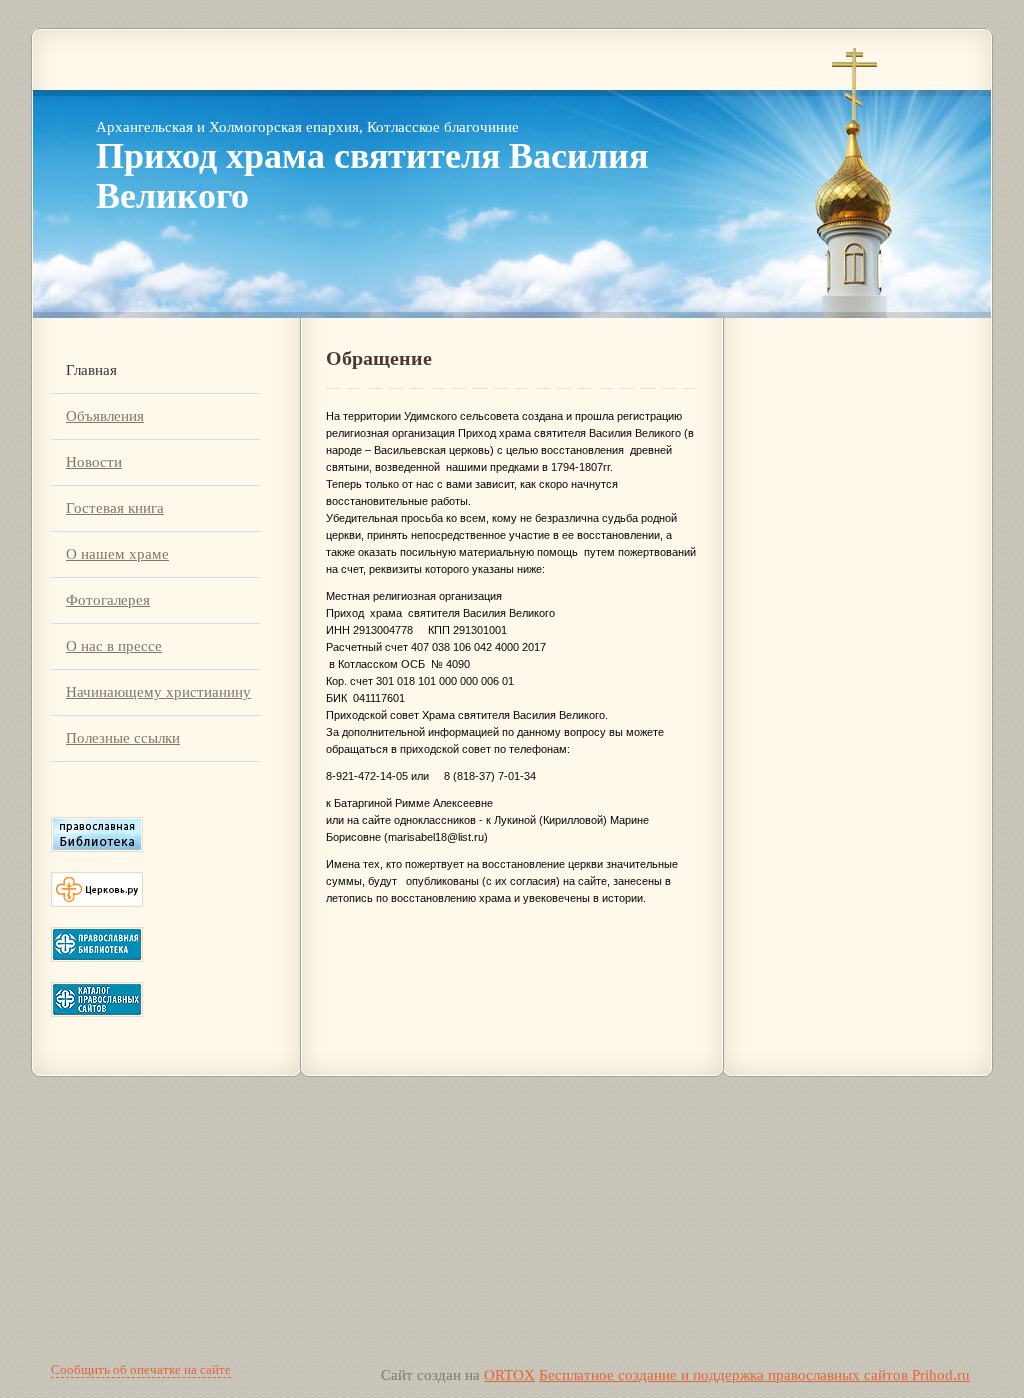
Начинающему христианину (158, 692)
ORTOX (509, 1375)
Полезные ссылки (123, 738)
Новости (94, 462)
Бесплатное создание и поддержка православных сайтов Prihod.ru (754, 1375)
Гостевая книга (115, 508)
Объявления (105, 416)
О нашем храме (117, 554)
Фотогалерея (108, 600)
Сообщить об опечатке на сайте (141, 1369)
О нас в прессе (114, 646)
